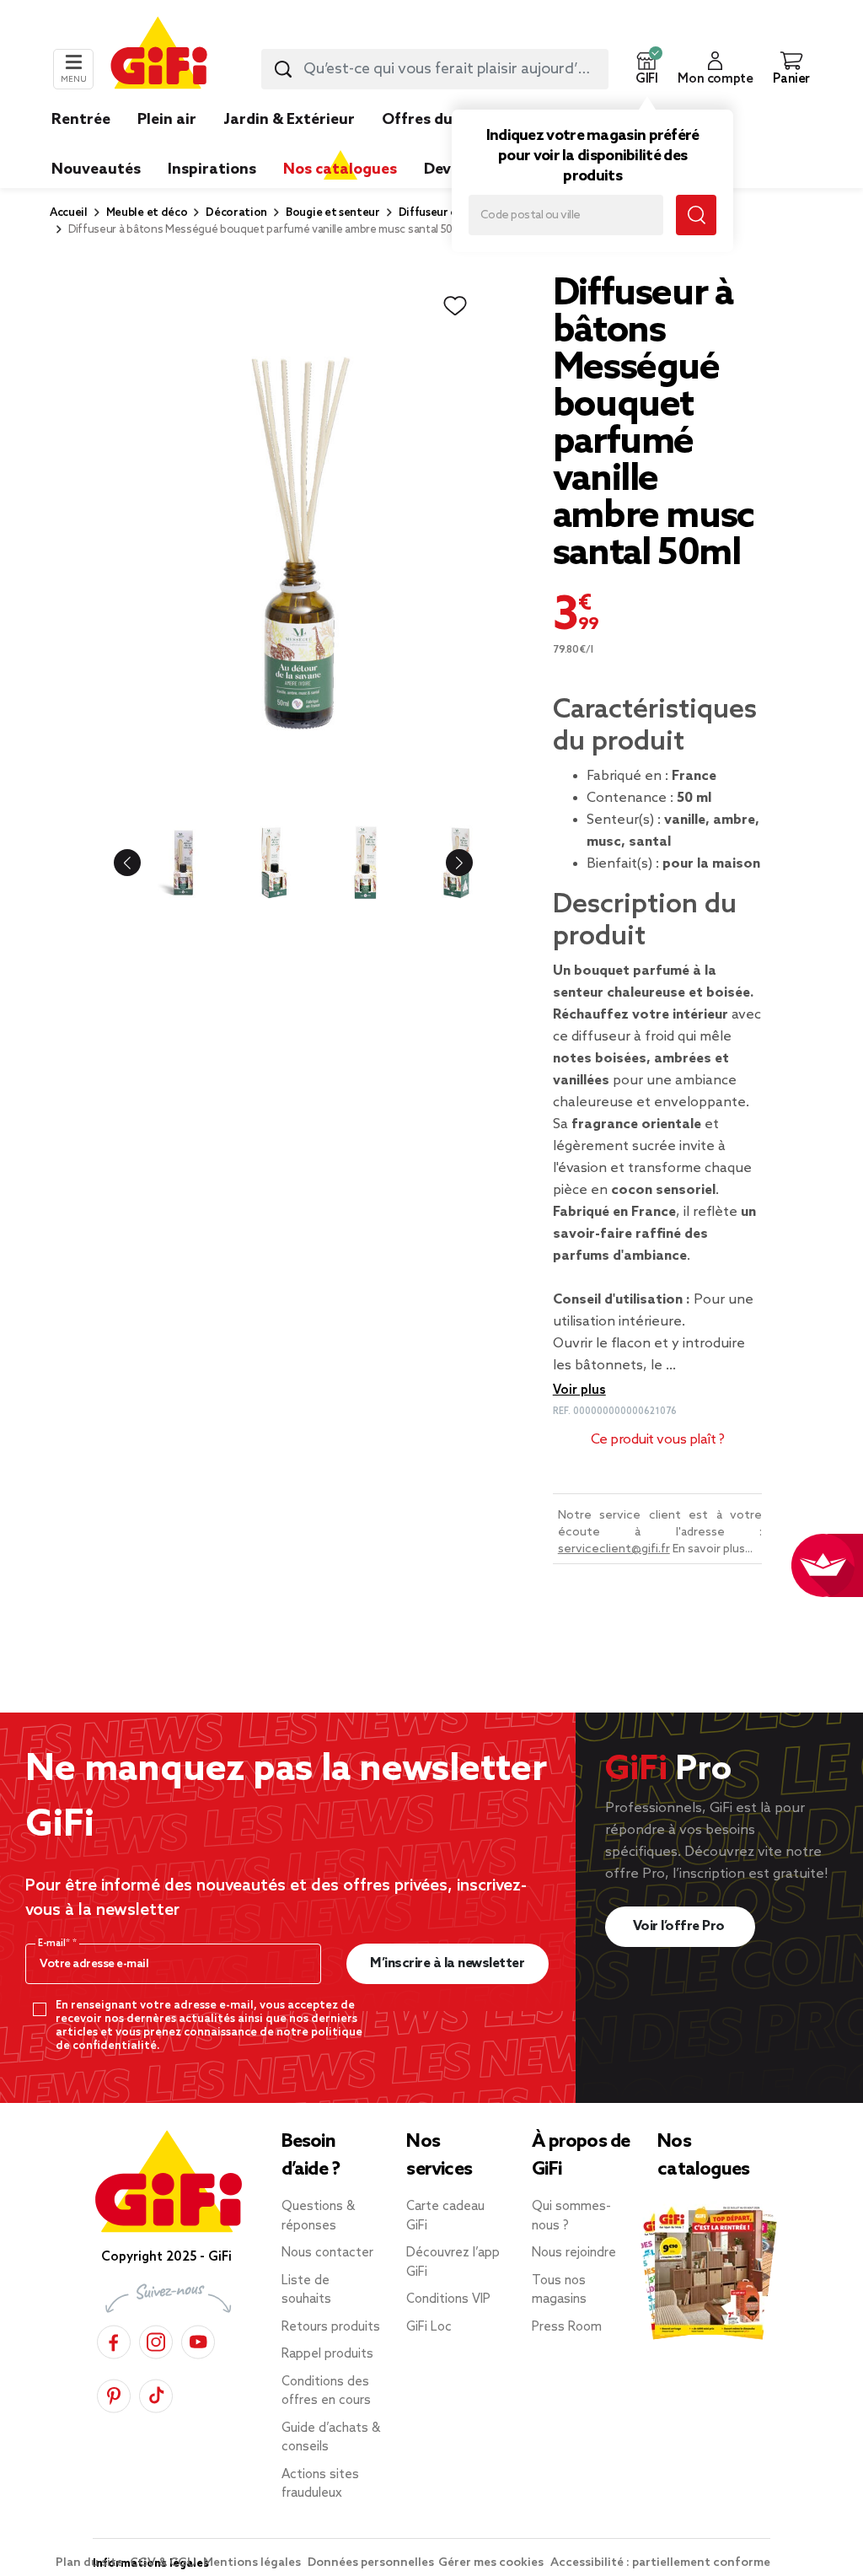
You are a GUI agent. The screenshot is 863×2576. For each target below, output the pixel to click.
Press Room (567, 2327)
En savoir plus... (713, 1549)
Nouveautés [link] (96, 169)
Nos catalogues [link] (340, 169)
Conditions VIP (448, 2299)
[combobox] (435, 69)
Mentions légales (253, 2563)
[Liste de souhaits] (455, 306)
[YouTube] (198, 2339)
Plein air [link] (167, 120)
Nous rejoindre (574, 2253)
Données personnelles (371, 2563)
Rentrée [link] (81, 120)
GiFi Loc (429, 2327)
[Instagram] (156, 2339)
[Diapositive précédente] (141, 863)
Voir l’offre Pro (681, 1926)
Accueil (69, 213)
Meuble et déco (147, 213)
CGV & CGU (164, 2563)
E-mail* (55, 1944)
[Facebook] (114, 2339)
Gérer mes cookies (492, 2563)
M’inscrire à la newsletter (447, 1963)
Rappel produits (327, 2354)
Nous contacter (327, 2253)
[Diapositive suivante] (446, 863)
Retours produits (331, 2327)
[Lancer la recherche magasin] (696, 215)
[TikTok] (156, 2393)
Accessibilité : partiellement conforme (660, 2563)
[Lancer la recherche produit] (283, 69)
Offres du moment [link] (450, 120)
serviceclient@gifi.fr (614, 1549)
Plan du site (91, 2563)
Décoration (236, 213)
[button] (646, 69)
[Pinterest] (114, 2393)
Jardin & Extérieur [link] (289, 120)
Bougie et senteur (333, 213)
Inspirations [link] (212, 169)
